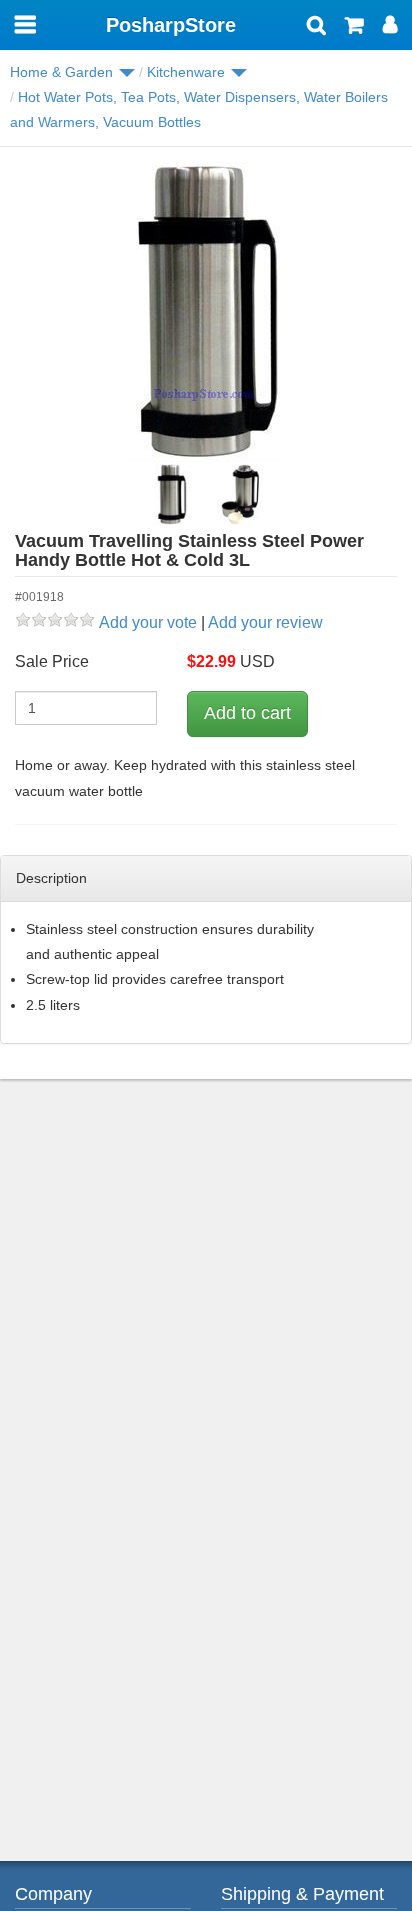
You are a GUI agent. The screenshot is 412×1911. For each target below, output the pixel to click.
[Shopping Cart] (354, 27)
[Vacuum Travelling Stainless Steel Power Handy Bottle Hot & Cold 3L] (206, 312)
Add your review (265, 622)
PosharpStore (171, 25)
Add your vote (148, 622)
